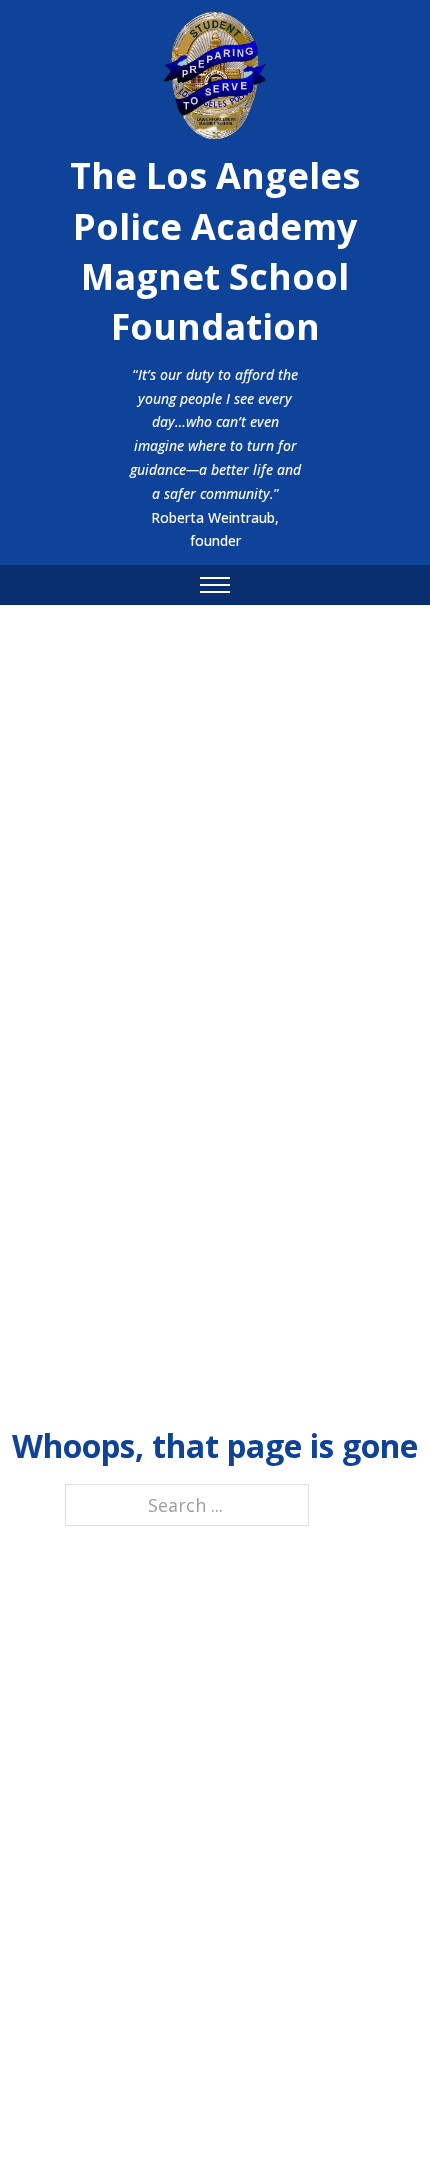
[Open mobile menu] (215, 585)
